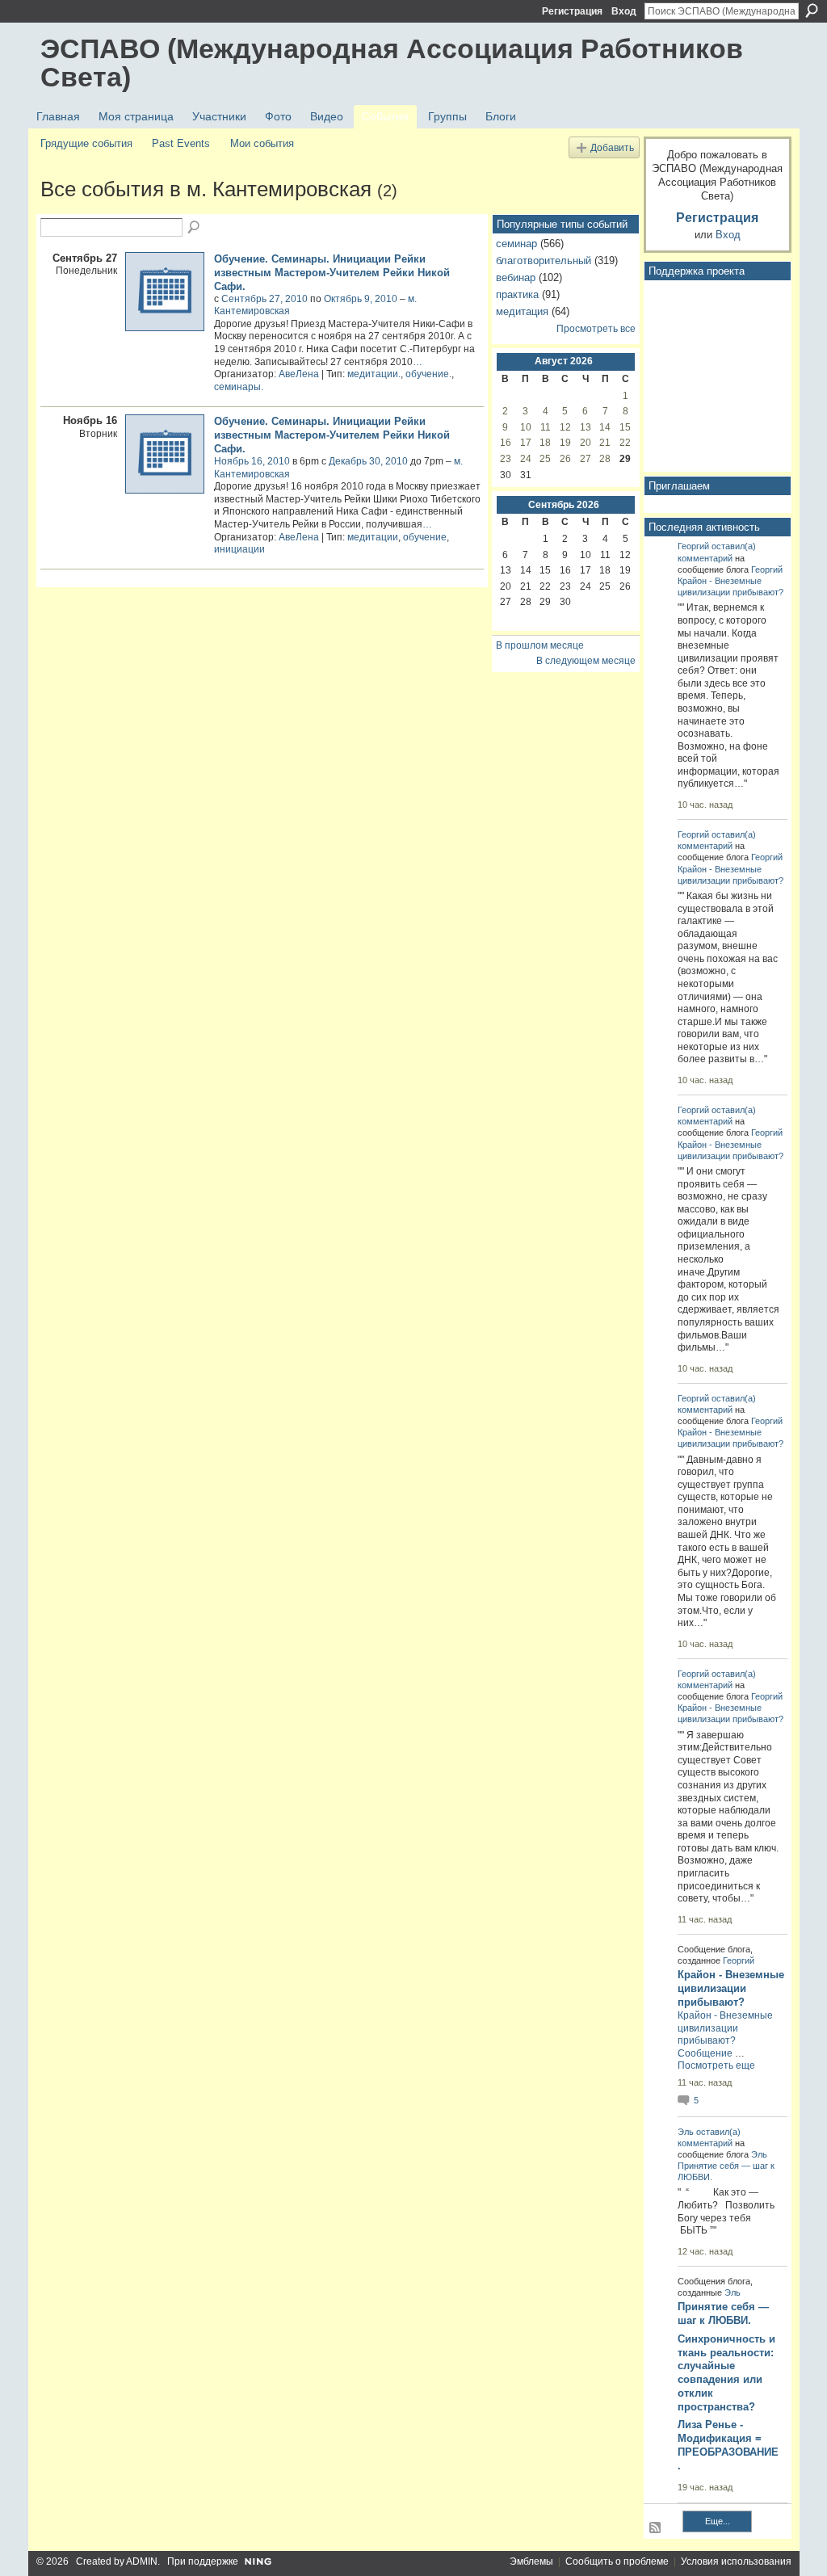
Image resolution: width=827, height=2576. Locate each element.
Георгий (693, 546)
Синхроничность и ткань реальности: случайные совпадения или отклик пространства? (726, 2373)
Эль (686, 2132)
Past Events (181, 143)
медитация (522, 311)
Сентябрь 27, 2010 (264, 299)
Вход (624, 11)
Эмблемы (531, 2561)
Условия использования (736, 2561)
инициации (239, 549)
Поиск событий (195, 228)
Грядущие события (86, 143)
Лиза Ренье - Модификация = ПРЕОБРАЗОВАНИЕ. (728, 2445)
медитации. (374, 374)
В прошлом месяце (540, 645)
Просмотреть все (596, 329)
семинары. (239, 387)
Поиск (812, 11)
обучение (425, 537)
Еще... (718, 2521)
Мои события (262, 143)
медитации (373, 537)
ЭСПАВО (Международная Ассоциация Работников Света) (392, 63)
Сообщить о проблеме (617, 2561)
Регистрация (572, 11)
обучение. (428, 374)
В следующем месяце (586, 661)
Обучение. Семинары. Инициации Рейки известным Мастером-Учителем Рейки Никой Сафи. (332, 273)
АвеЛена (299, 374)
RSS (656, 2528)
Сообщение (705, 2053)
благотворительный (544, 261)
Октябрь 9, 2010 (361, 299)
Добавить (612, 147)
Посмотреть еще (716, 2065)
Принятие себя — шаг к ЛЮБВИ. (723, 2313)
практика (517, 294)
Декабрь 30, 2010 (368, 461)
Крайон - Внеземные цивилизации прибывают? (731, 1988)
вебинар (516, 277)
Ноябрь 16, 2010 (252, 461)
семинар (516, 244)
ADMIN (142, 2561)
